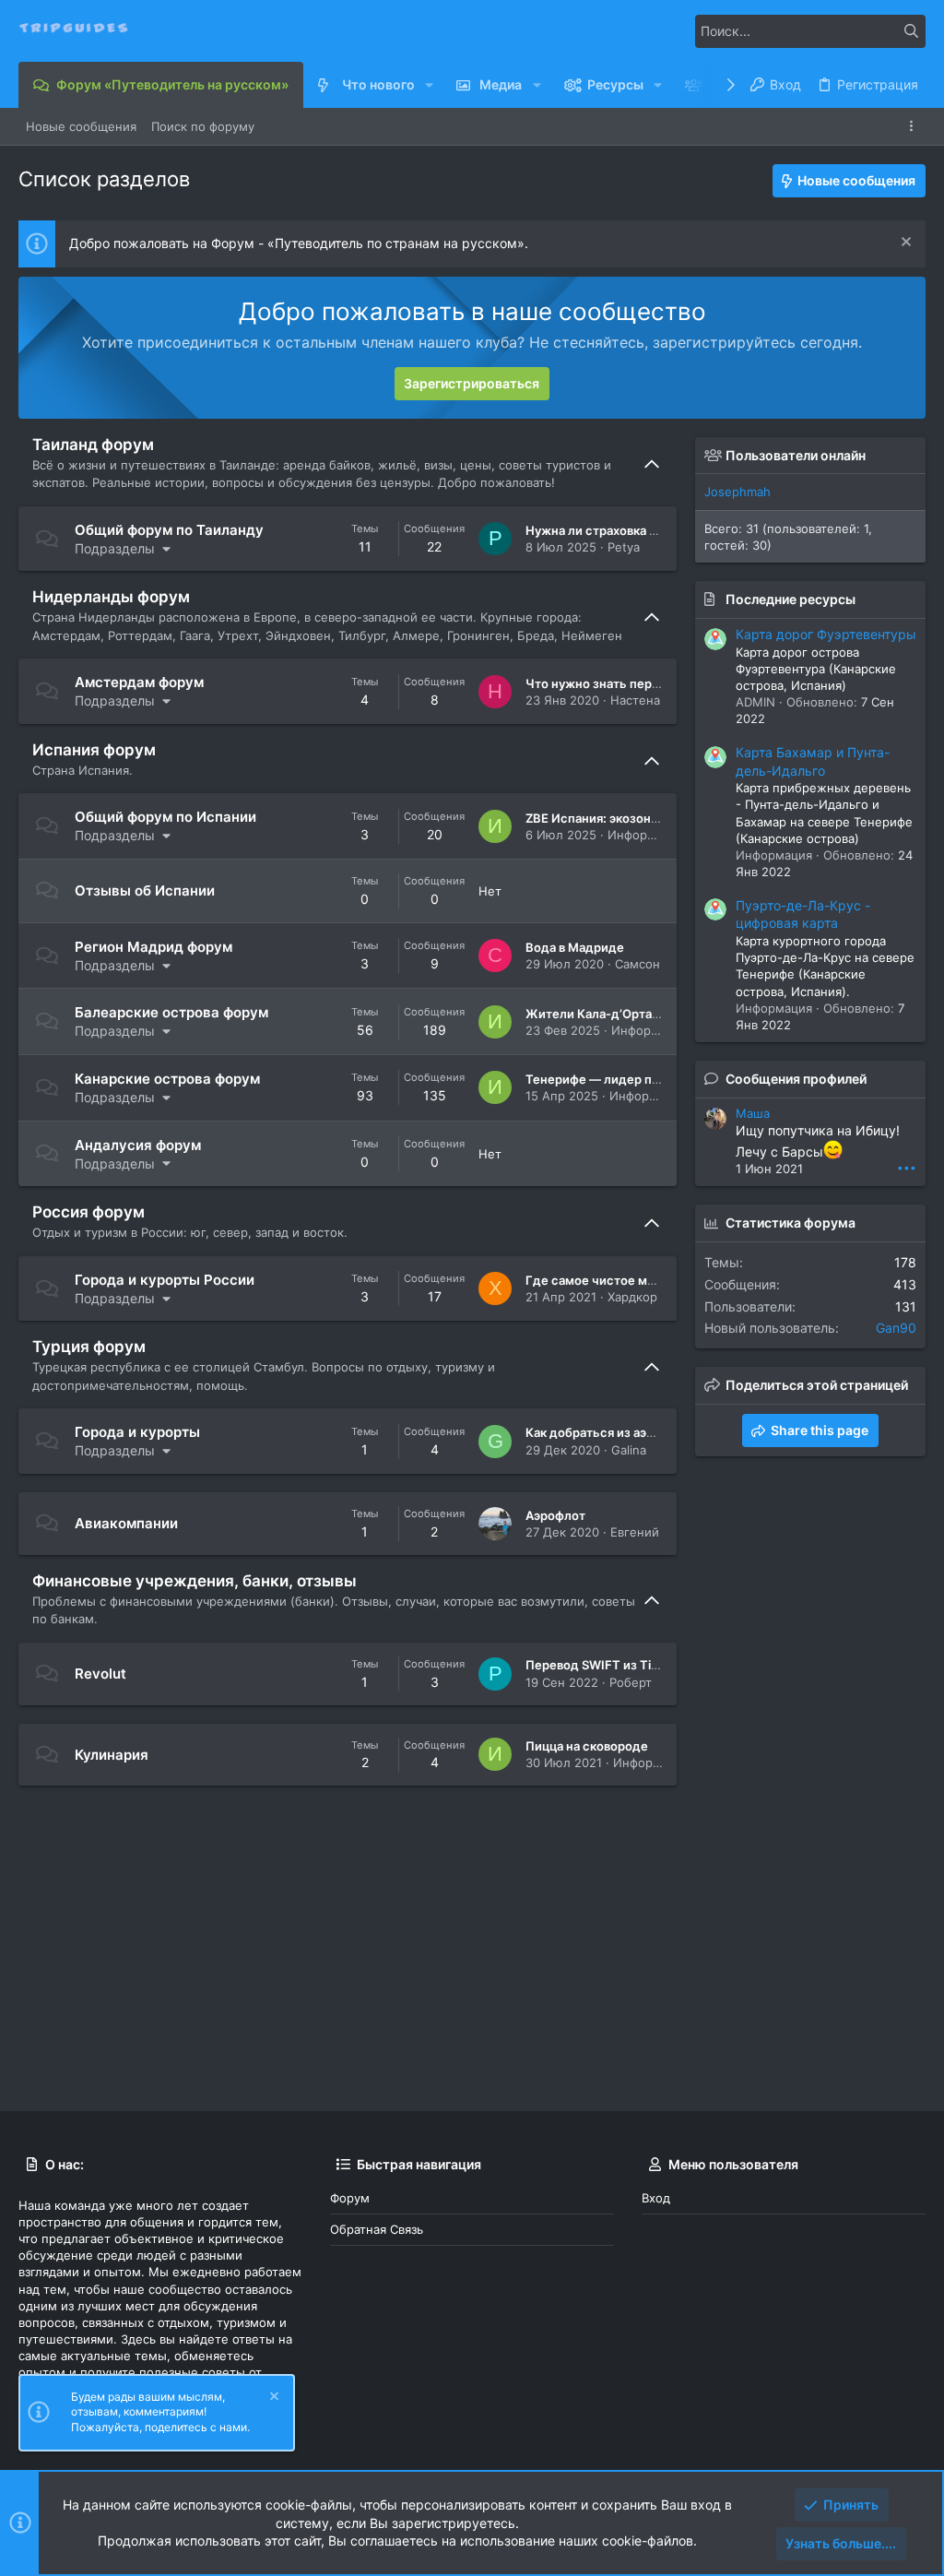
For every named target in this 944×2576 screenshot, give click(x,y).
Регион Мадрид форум (153, 947)
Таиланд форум (93, 445)
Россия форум (88, 1212)
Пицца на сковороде (587, 1746)
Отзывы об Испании (145, 890)
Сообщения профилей (796, 1079)
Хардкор (632, 1297)
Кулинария (112, 1755)
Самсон (637, 964)
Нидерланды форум (111, 597)
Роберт (631, 1682)
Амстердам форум (139, 682)
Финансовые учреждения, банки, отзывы (195, 1581)
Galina (629, 1450)
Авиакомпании (126, 1523)
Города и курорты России (165, 1280)
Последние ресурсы (791, 599)
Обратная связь (377, 2229)
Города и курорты (137, 1432)
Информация (646, 835)
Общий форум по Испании (165, 817)
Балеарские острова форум (171, 1012)
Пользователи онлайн (796, 455)
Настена (635, 700)
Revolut (100, 1674)
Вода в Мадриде (575, 947)
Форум (350, 2198)
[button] (429, 85)
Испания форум (94, 750)
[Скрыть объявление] (904, 244)
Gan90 (896, 1328)
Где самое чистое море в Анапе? (625, 1280)
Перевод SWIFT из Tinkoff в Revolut (631, 1665)
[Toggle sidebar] (914, 126)
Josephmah (737, 492)
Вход (656, 2198)
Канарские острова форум (167, 1079)
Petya (624, 547)
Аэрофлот (555, 1515)
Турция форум (89, 1347)
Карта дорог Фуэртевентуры (826, 634)
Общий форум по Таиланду (169, 530)
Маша (753, 1113)
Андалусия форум (138, 1145)
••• (907, 1167)
